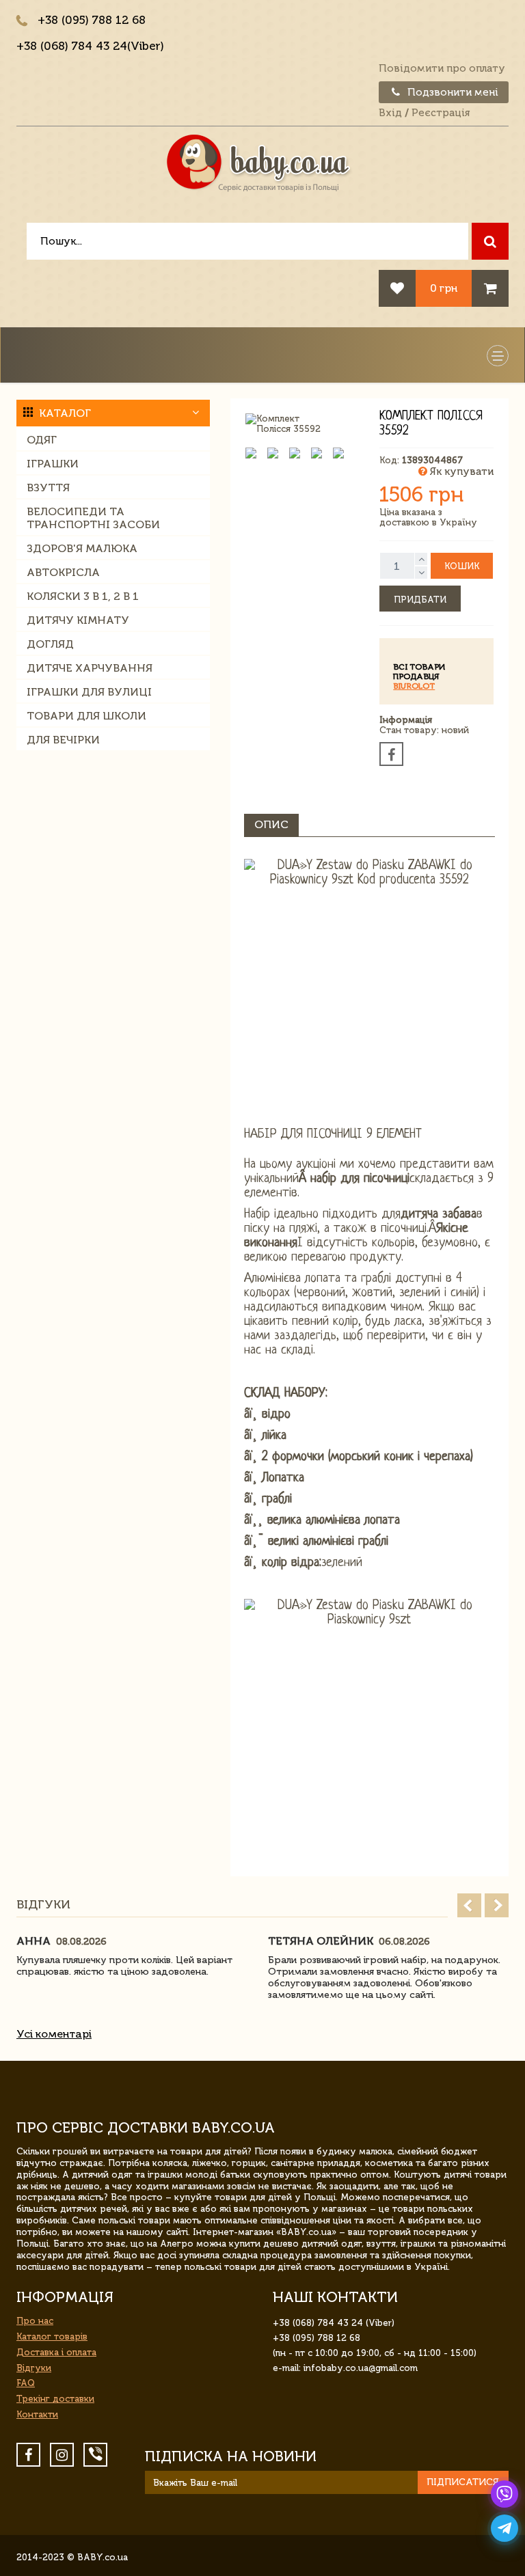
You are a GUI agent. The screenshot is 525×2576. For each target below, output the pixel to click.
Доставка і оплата (56, 2352)
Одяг (42, 440)
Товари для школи (86, 716)
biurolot (414, 686)
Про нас (35, 2321)
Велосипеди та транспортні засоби (93, 518)
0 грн (444, 288)
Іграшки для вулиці (89, 692)
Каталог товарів (52, 2337)
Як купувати (460, 471)
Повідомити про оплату (442, 68)
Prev (469, 1905)
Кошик (462, 566)
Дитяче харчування (90, 668)
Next (497, 1905)
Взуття (48, 488)
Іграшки (53, 464)
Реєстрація (441, 113)
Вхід (390, 113)
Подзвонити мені (452, 92)
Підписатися (463, 2482)
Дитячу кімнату (78, 620)
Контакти (37, 2414)
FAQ (26, 2383)
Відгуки (34, 2368)
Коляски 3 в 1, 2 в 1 (83, 596)
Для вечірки (63, 740)
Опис (271, 824)
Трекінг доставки (55, 2399)
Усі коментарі (54, 2034)
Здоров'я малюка (82, 548)
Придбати (420, 600)
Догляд (50, 644)
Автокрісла (63, 572)
